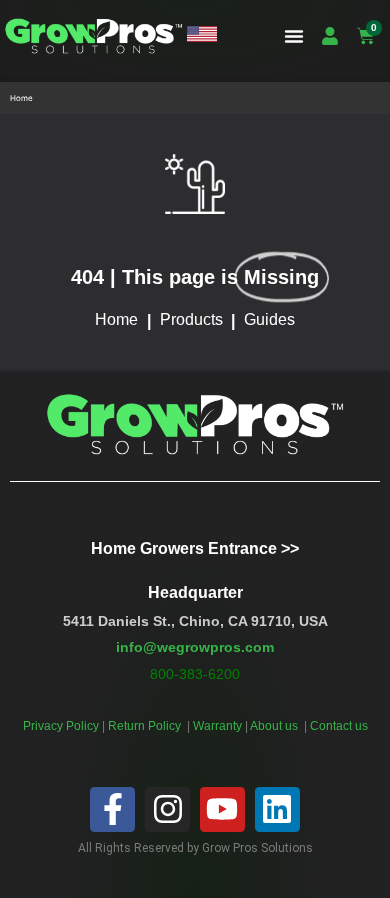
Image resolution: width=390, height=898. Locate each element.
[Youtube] (222, 809)
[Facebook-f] (112, 809)
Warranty (219, 726)
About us (275, 726)
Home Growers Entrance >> (195, 548)
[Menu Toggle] (294, 36)
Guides (269, 319)
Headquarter (195, 592)
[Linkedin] (277, 809)
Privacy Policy (61, 726)
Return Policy (146, 726)
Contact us (339, 726)
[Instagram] (167, 809)
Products (191, 319)
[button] (202, 36)
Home (21, 98)
